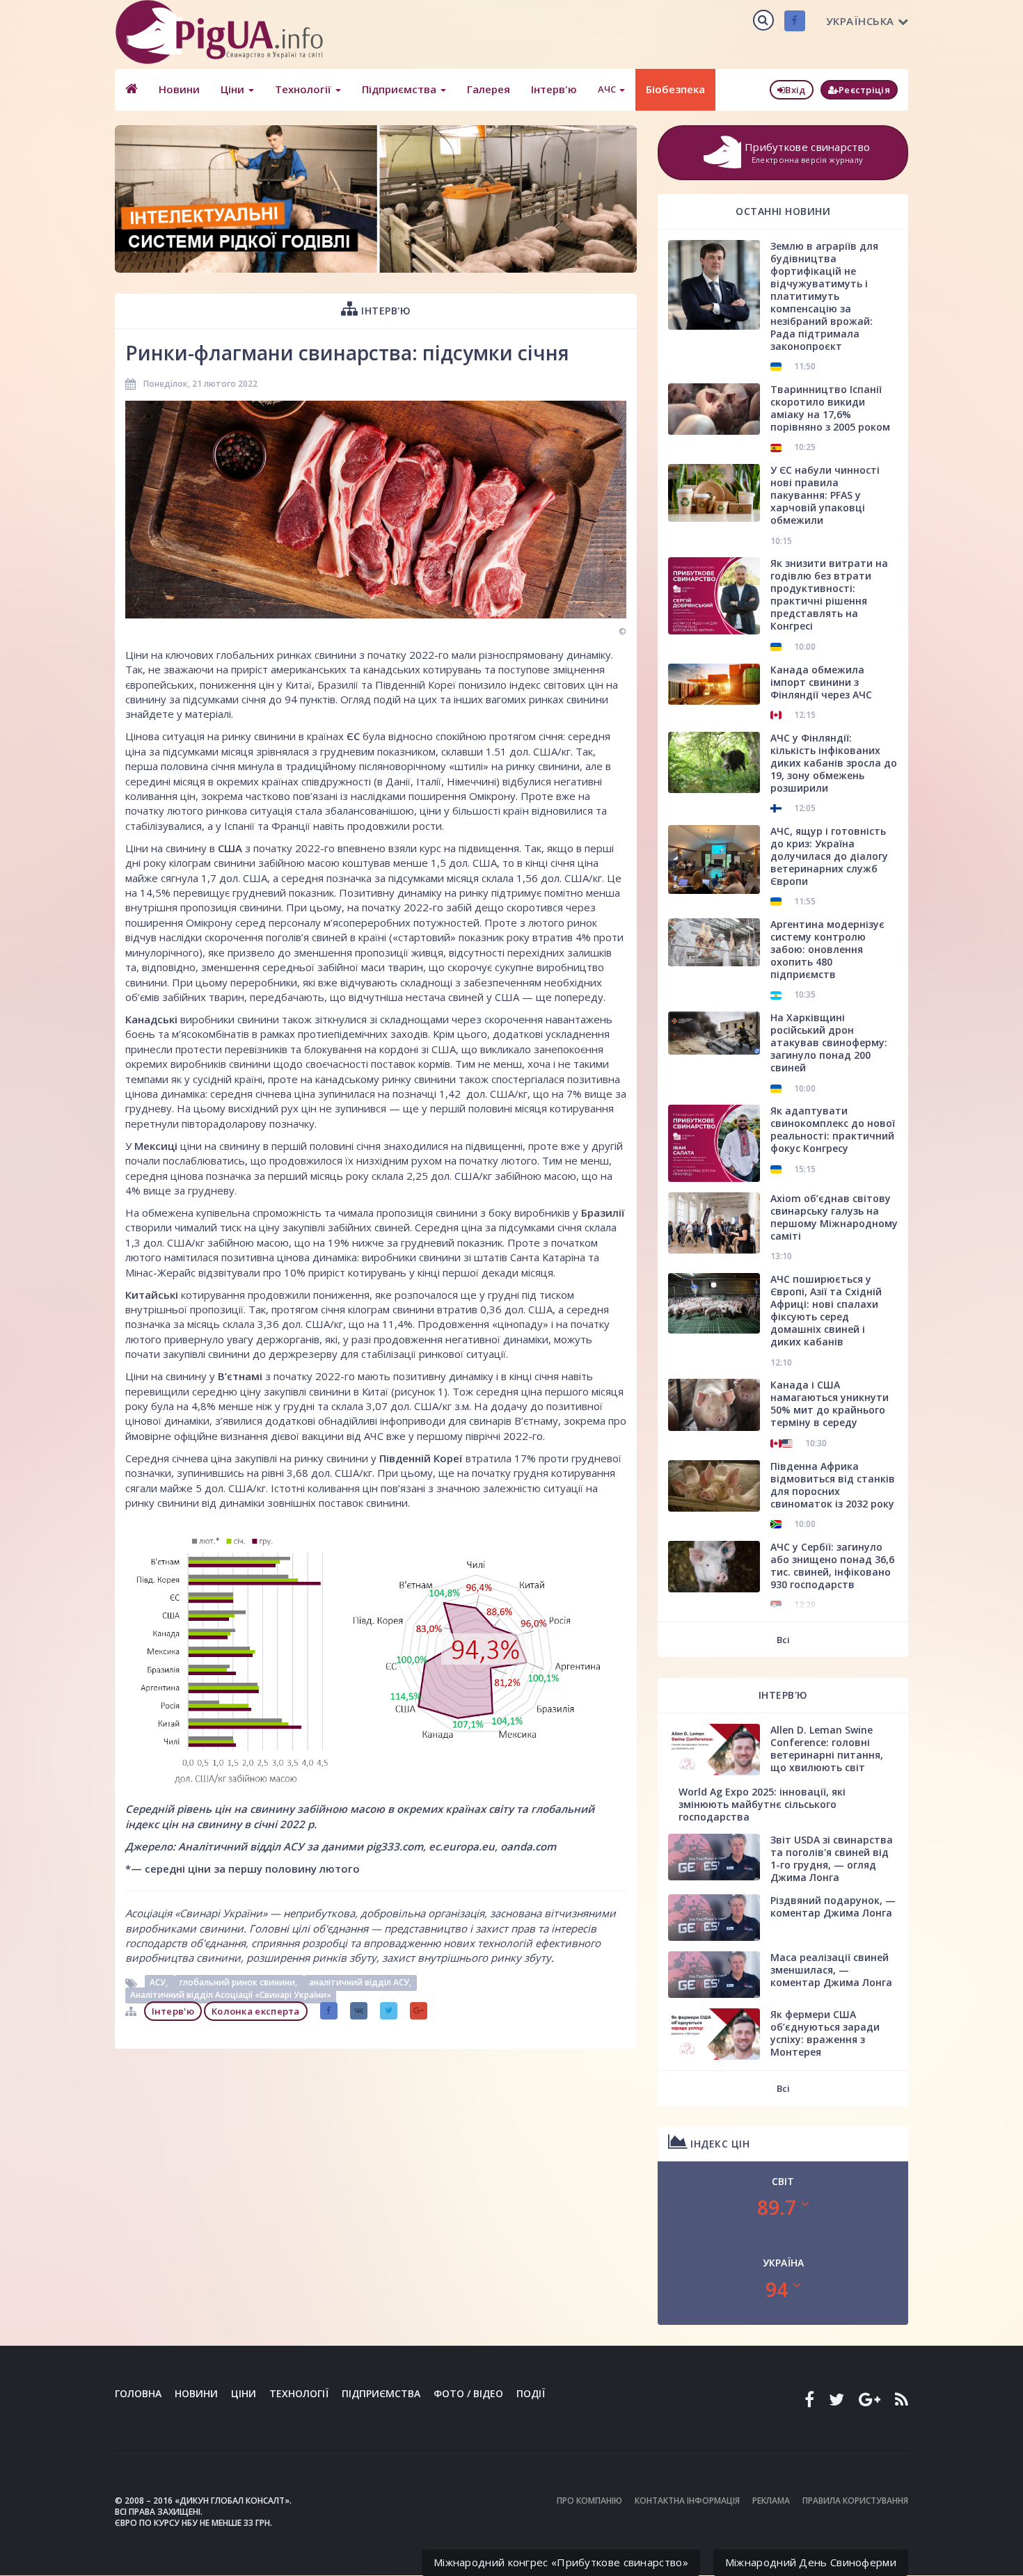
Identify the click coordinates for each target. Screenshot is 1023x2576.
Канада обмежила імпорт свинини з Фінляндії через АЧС (821, 682)
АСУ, (160, 1983)
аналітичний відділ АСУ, (360, 1983)
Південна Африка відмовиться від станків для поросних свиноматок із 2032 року (833, 1485)
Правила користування (855, 2501)
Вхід (795, 90)
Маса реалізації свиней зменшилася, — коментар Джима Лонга (831, 1970)
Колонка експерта (256, 2011)
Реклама (771, 2501)
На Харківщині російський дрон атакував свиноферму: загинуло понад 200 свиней (829, 1042)
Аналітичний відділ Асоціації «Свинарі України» (231, 1995)
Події (531, 2393)
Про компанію (589, 2501)
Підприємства (401, 89)
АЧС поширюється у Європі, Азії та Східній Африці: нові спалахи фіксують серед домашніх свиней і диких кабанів (826, 1310)
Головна (138, 2393)
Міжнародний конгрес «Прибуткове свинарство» (561, 2562)
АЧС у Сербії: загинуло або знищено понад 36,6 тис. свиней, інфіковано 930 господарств (832, 1566)
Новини (179, 89)
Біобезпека (675, 89)
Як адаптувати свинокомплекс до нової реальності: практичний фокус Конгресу (833, 1129)
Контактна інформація (687, 2501)
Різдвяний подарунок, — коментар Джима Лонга (833, 1906)
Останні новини (783, 211)
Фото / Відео (468, 2393)
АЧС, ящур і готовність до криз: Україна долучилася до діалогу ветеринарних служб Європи (829, 856)
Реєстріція (864, 90)
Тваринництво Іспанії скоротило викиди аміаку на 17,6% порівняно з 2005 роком (830, 408)
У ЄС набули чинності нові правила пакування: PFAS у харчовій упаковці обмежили (825, 495)
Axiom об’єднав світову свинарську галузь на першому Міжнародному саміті (834, 1217)
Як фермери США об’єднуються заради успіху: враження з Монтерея (825, 2033)
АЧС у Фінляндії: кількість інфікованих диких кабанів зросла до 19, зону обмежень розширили (834, 763)
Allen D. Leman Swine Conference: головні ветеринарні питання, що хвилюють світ (827, 1749)
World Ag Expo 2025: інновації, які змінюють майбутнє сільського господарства (762, 1804)
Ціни (234, 89)
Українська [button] (860, 21)
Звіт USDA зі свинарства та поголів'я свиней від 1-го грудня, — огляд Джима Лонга (832, 1858)
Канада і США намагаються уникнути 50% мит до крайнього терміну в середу (830, 1403)
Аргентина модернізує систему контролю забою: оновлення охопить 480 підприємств (827, 949)
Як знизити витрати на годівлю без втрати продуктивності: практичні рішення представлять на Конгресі (829, 594)
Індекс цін (719, 2144)
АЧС (608, 89)
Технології (304, 89)
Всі (783, 1640)
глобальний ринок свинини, (239, 1983)
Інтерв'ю (554, 89)
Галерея (489, 89)
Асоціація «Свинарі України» (198, 1913)
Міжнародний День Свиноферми (811, 2562)
